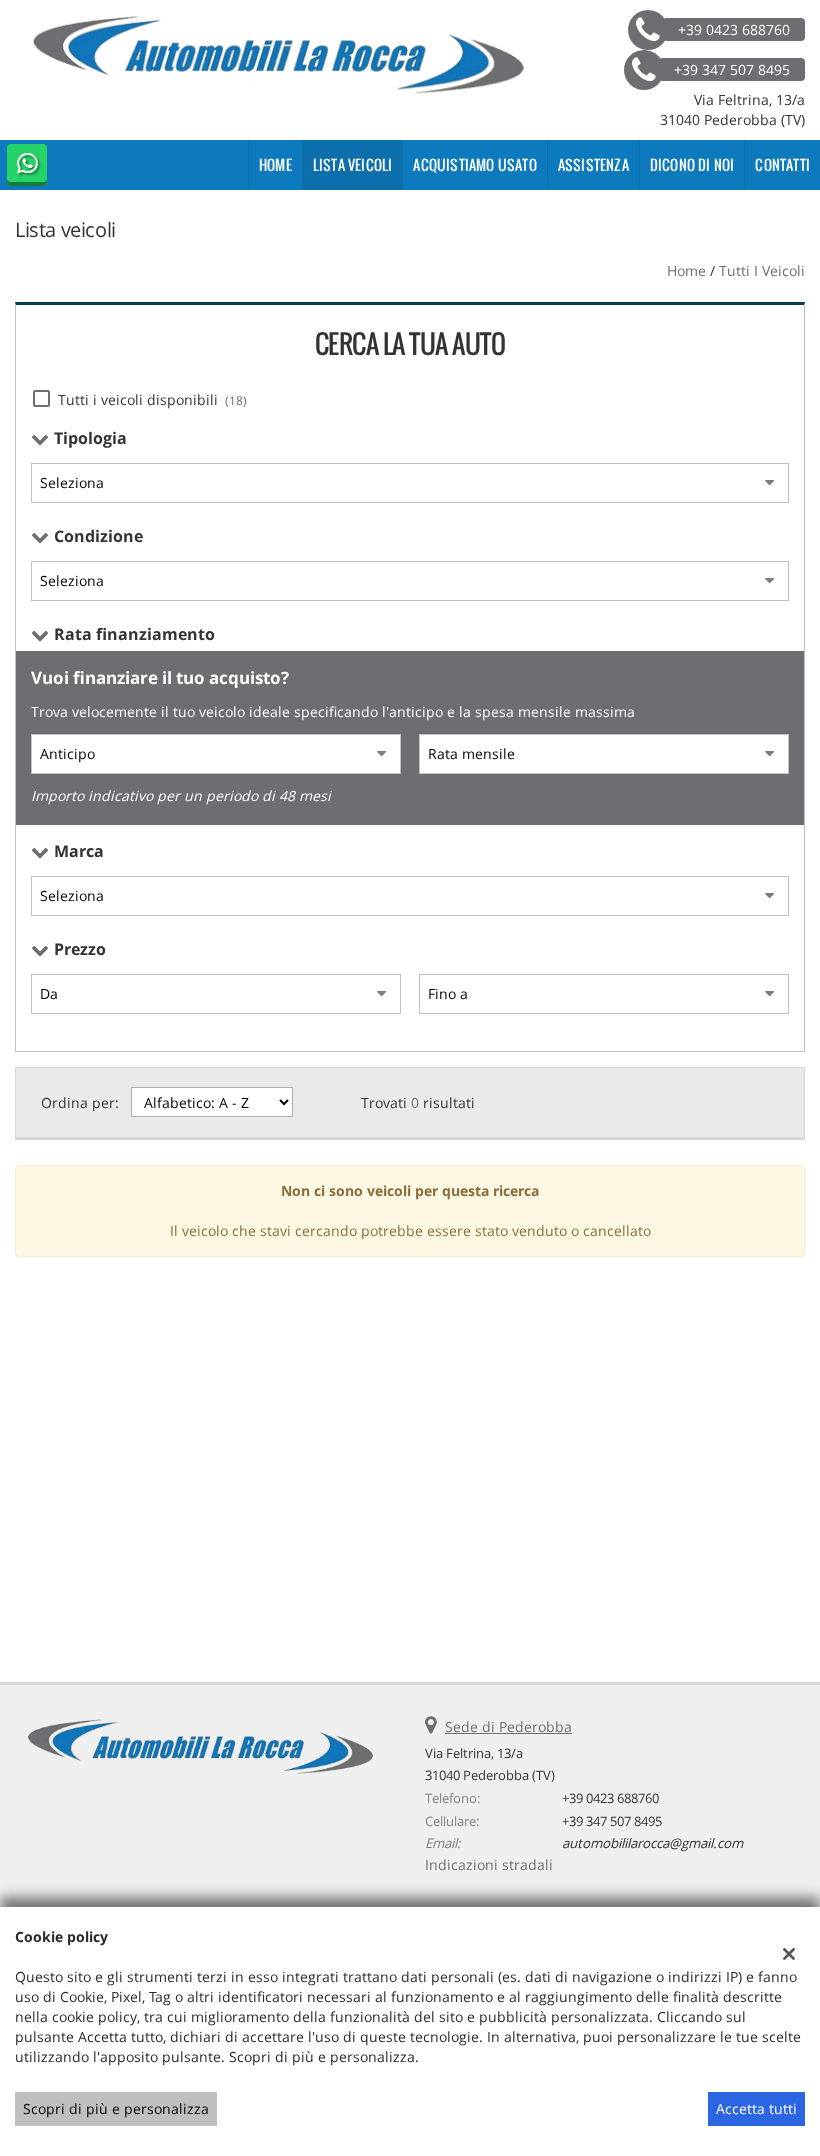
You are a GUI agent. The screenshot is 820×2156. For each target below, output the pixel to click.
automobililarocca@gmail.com (652, 1843)
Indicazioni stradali (489, 1864)
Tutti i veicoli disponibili (152, 399)
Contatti (782, 164)
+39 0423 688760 (610, 1798)
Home (275, 164)
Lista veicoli (353, 164)
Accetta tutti (756, 2108)
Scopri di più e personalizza (116, 2108)
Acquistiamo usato (474, 164)
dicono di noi (692, 164)
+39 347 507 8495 (612, 1821)
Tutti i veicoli (762, 270)
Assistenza (593, 164)
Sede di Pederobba (508, 1726)
